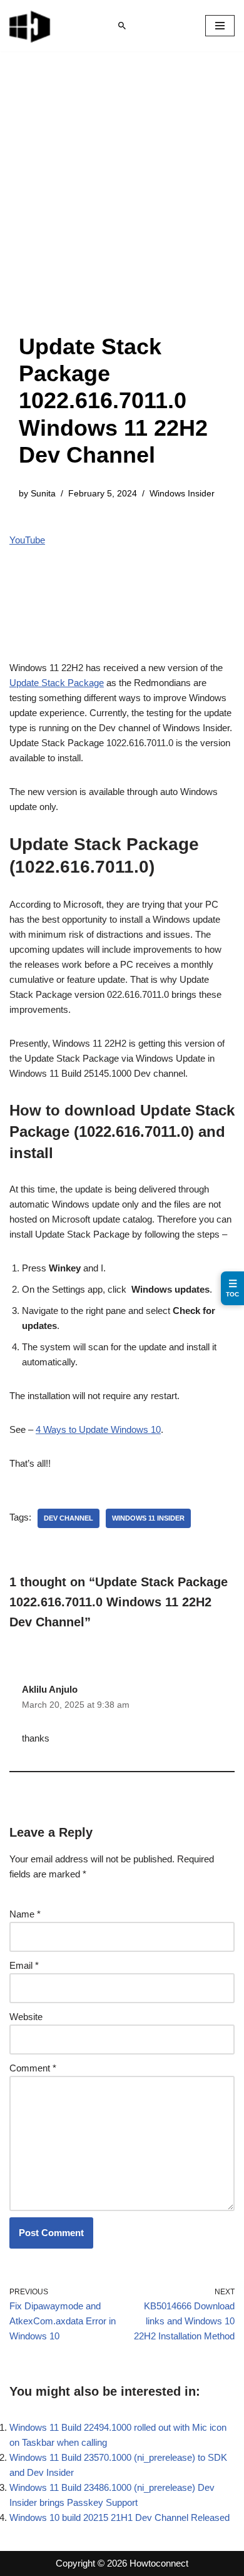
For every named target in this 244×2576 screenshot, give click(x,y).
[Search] (122, 26)
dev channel (69, 1518)
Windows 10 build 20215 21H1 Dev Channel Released (119, 2517)
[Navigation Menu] (220, 26)
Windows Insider (182, 494)
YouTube (27, 540)
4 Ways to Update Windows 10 (98, 1429)
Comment (33, 2068)
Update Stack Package (57, 683)
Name (25, 1914)
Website (26, 2017)
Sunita (43, 494)
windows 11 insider (148, 1518)
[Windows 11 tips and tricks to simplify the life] (31, 26)
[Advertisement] (122, 205)
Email (24, 1965)
